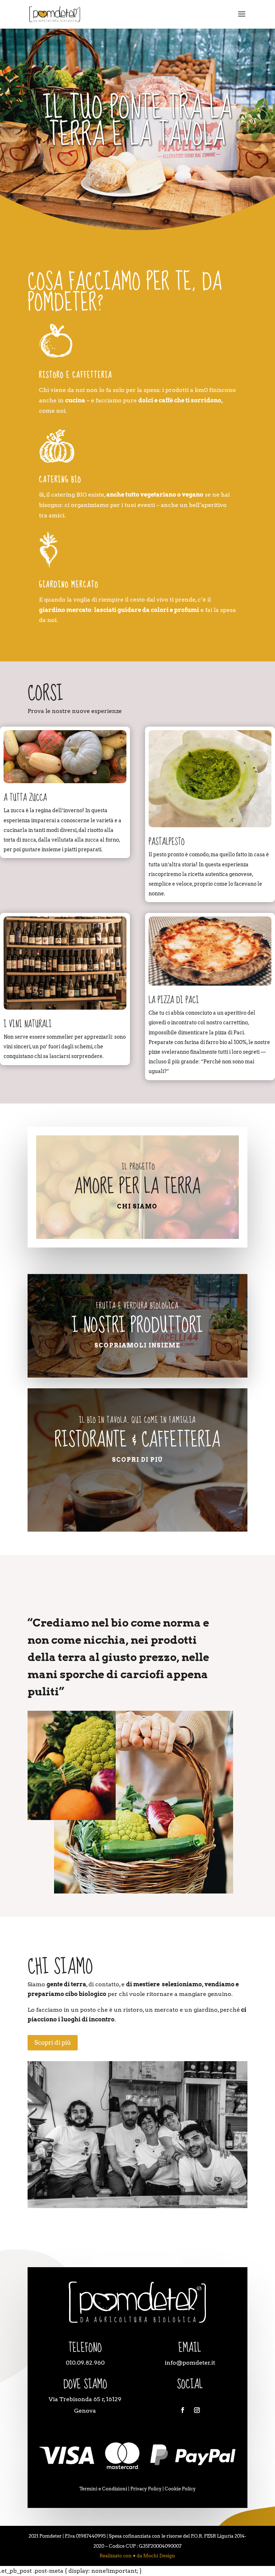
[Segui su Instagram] (197, 2410)
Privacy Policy (146, 2489)
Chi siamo (137, 1206)
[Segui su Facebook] (183, 2410)
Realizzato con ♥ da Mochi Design (137, 2556)
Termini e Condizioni (103, 2489)
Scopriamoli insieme (137, 1346)
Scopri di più (137, 1460)
